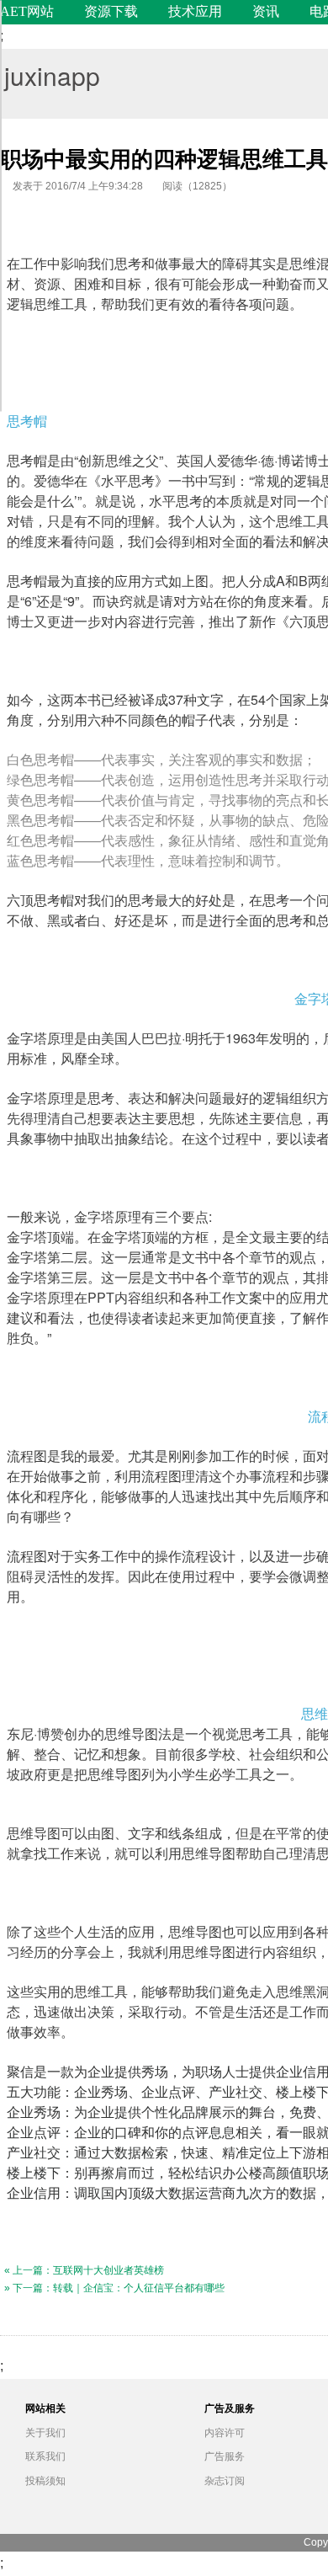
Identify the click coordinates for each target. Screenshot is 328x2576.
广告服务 (225, 2456)
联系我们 (45, 2456)
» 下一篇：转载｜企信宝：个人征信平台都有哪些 (114, 2288)
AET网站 (27, 11)
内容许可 (225, 2433)
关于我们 (45, 2433)
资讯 (266, 11)
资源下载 (111, 11)
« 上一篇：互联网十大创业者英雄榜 (84, 2270)
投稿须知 (45, 2481)
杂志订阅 (225, 2481)
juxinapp (52, 75)
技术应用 (195, 11)
